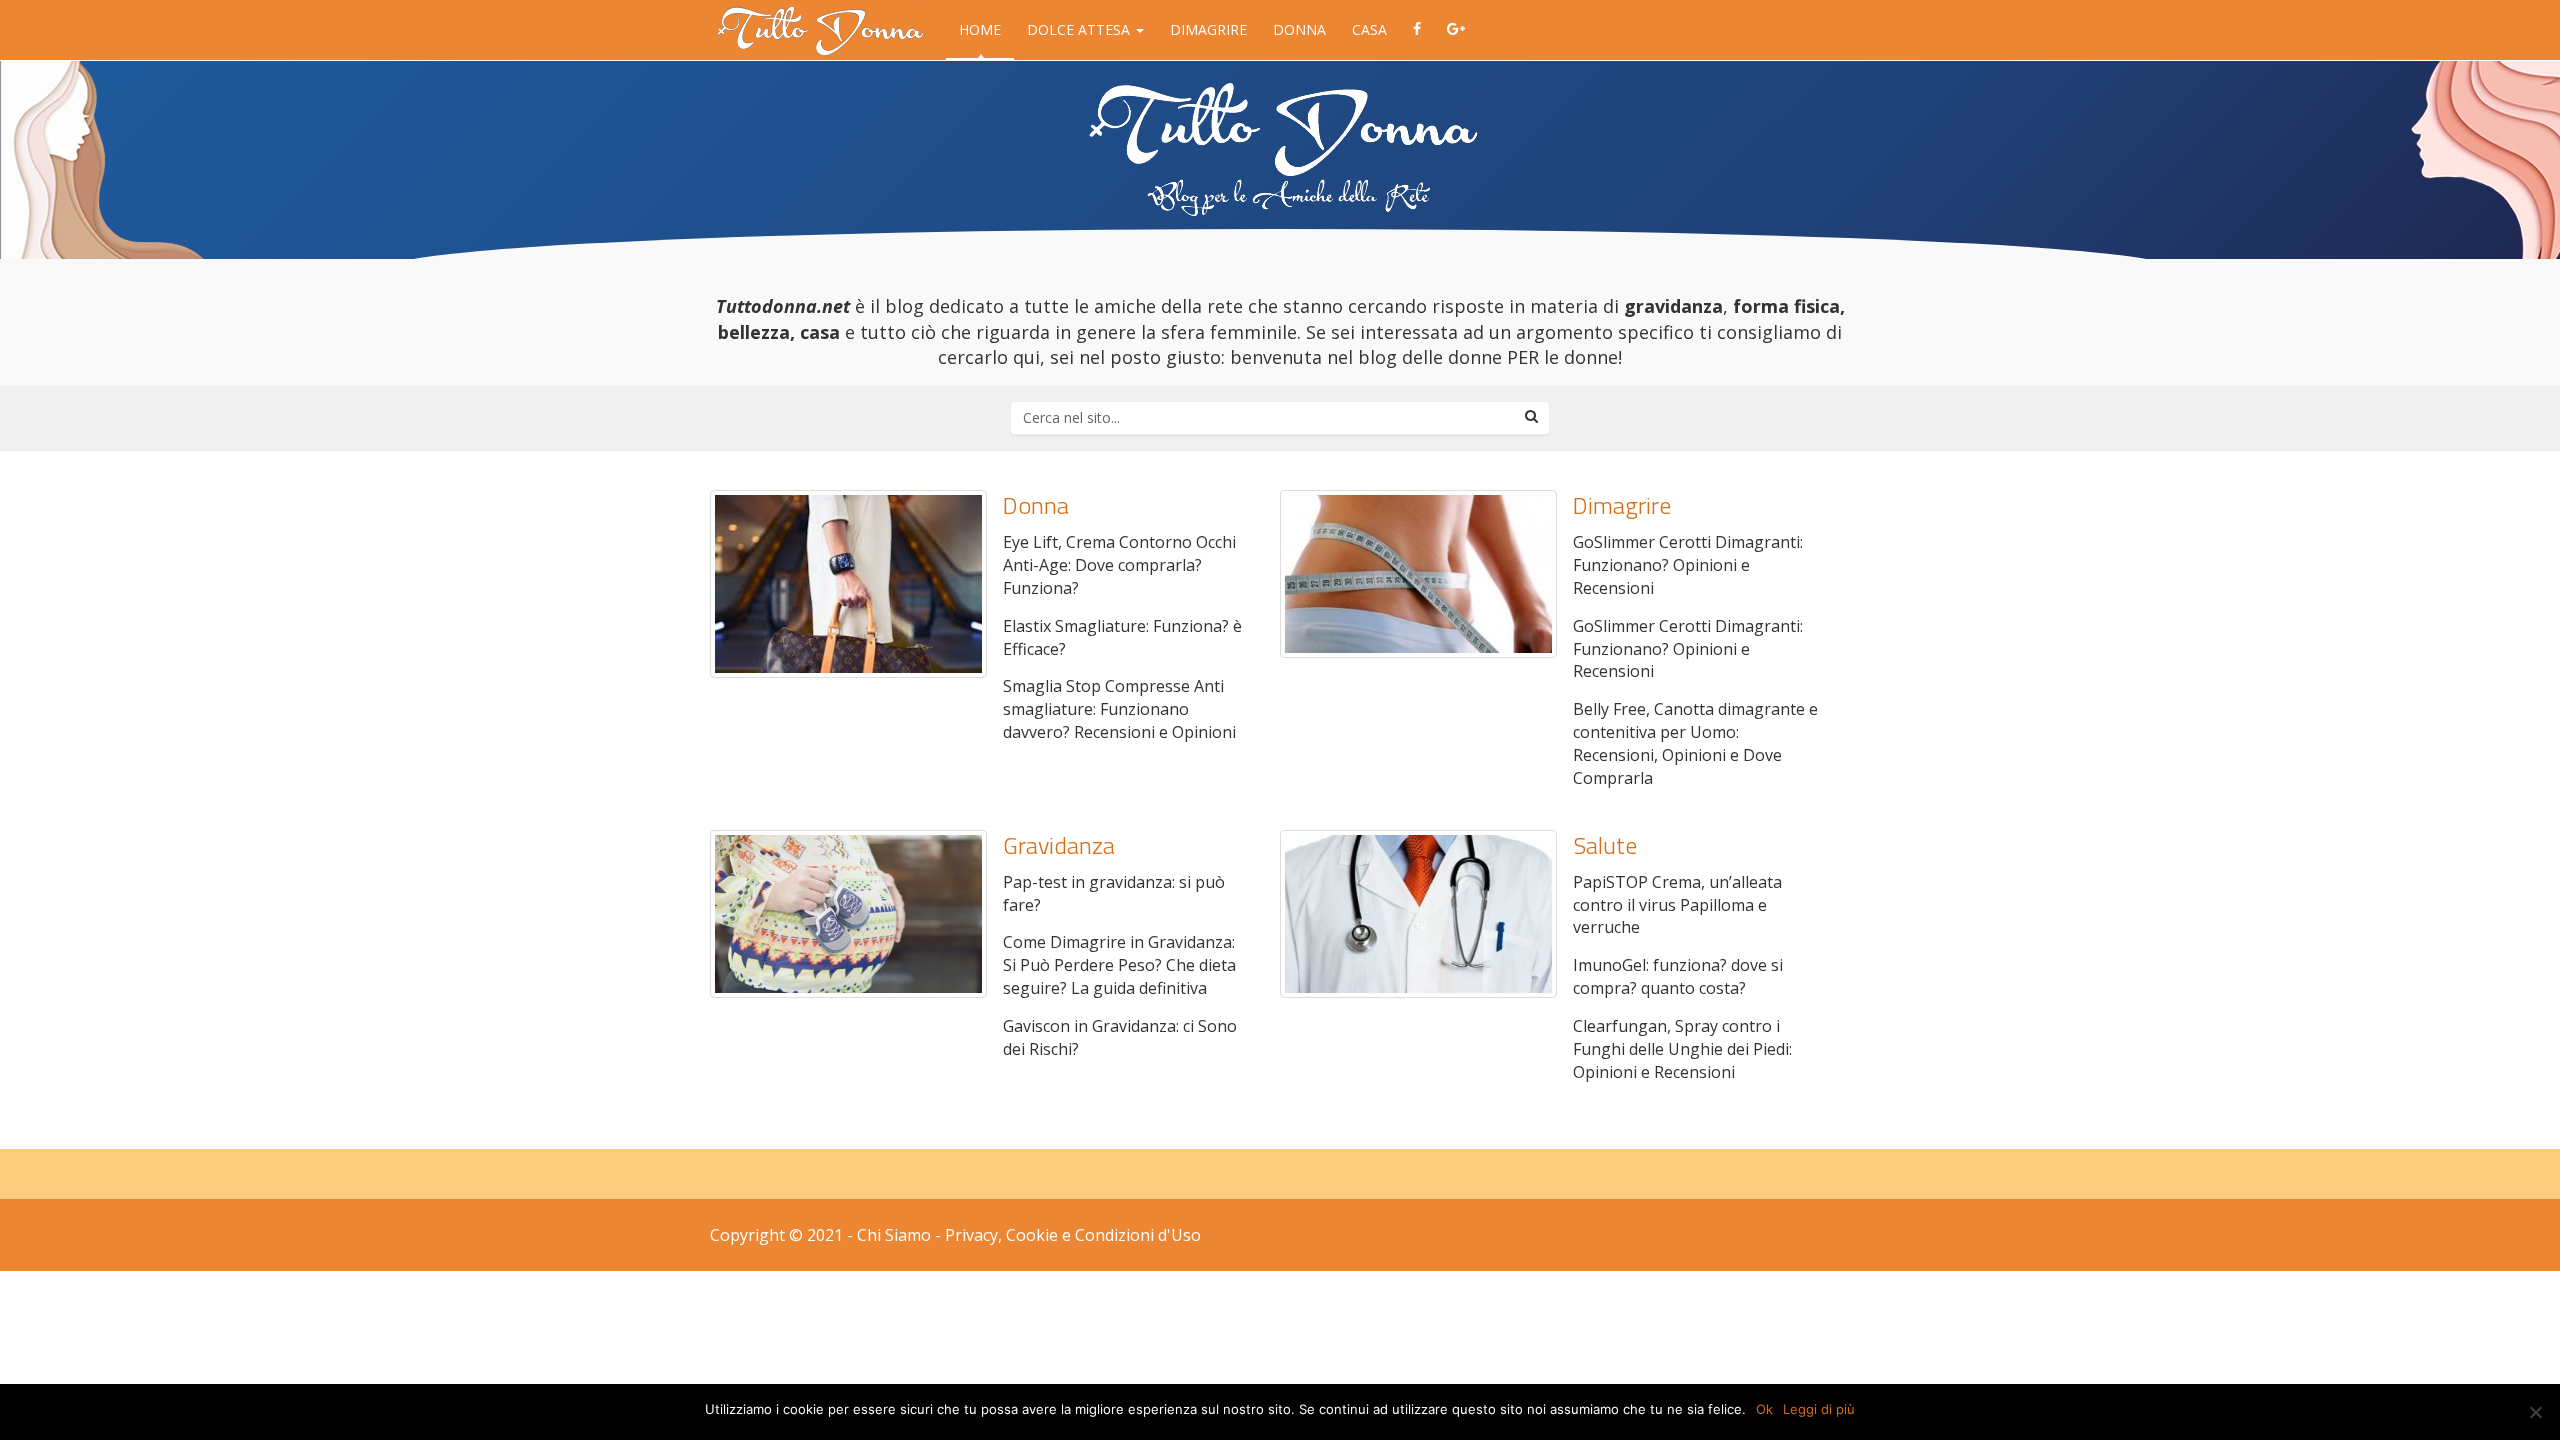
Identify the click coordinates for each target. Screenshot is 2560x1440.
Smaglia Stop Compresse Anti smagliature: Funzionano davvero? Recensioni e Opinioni (1119, 709)
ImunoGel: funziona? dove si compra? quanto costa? (1678, 976)
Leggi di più (1819, 1409)
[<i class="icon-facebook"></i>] (1417, 30)
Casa (1369, 29)
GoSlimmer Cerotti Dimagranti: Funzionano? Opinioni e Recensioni (1688, 565)
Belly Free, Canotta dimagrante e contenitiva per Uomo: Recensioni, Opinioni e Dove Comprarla (1695, 743)
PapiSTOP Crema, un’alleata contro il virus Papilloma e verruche (1677, 905)
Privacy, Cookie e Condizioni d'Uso (1073, 1235)
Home (980, 29)
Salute (1605, 845)
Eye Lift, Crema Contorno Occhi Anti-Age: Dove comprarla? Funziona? (1119, 565)
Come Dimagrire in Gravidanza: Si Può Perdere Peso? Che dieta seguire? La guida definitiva (1119, 965)
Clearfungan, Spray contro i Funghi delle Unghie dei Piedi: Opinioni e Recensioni (1682, 1049)
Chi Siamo (894, 1235)
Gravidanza (1059, 845)
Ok (1764, 1409)
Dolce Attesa (1080, 29)
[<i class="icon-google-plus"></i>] (1456, 30)
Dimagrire (1208, 29)
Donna (1299, 29)
